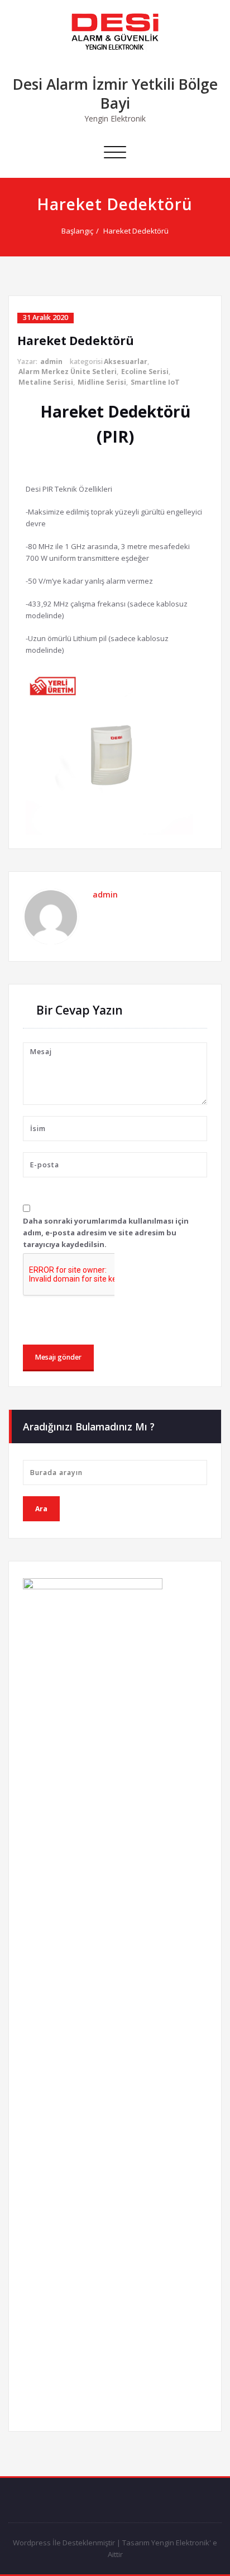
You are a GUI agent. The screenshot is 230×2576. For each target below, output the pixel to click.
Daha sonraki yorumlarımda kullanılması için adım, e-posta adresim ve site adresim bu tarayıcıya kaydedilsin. (106, 1233)
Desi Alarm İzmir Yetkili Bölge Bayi (115, 94)
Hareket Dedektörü (136, 231)
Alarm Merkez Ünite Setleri (68, 372)
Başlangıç (77, 231)
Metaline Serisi (46, 382)
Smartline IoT (155, 382)
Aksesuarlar (126, 362)
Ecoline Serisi (145, 372)
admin (51, 362)
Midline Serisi (102, 382)
